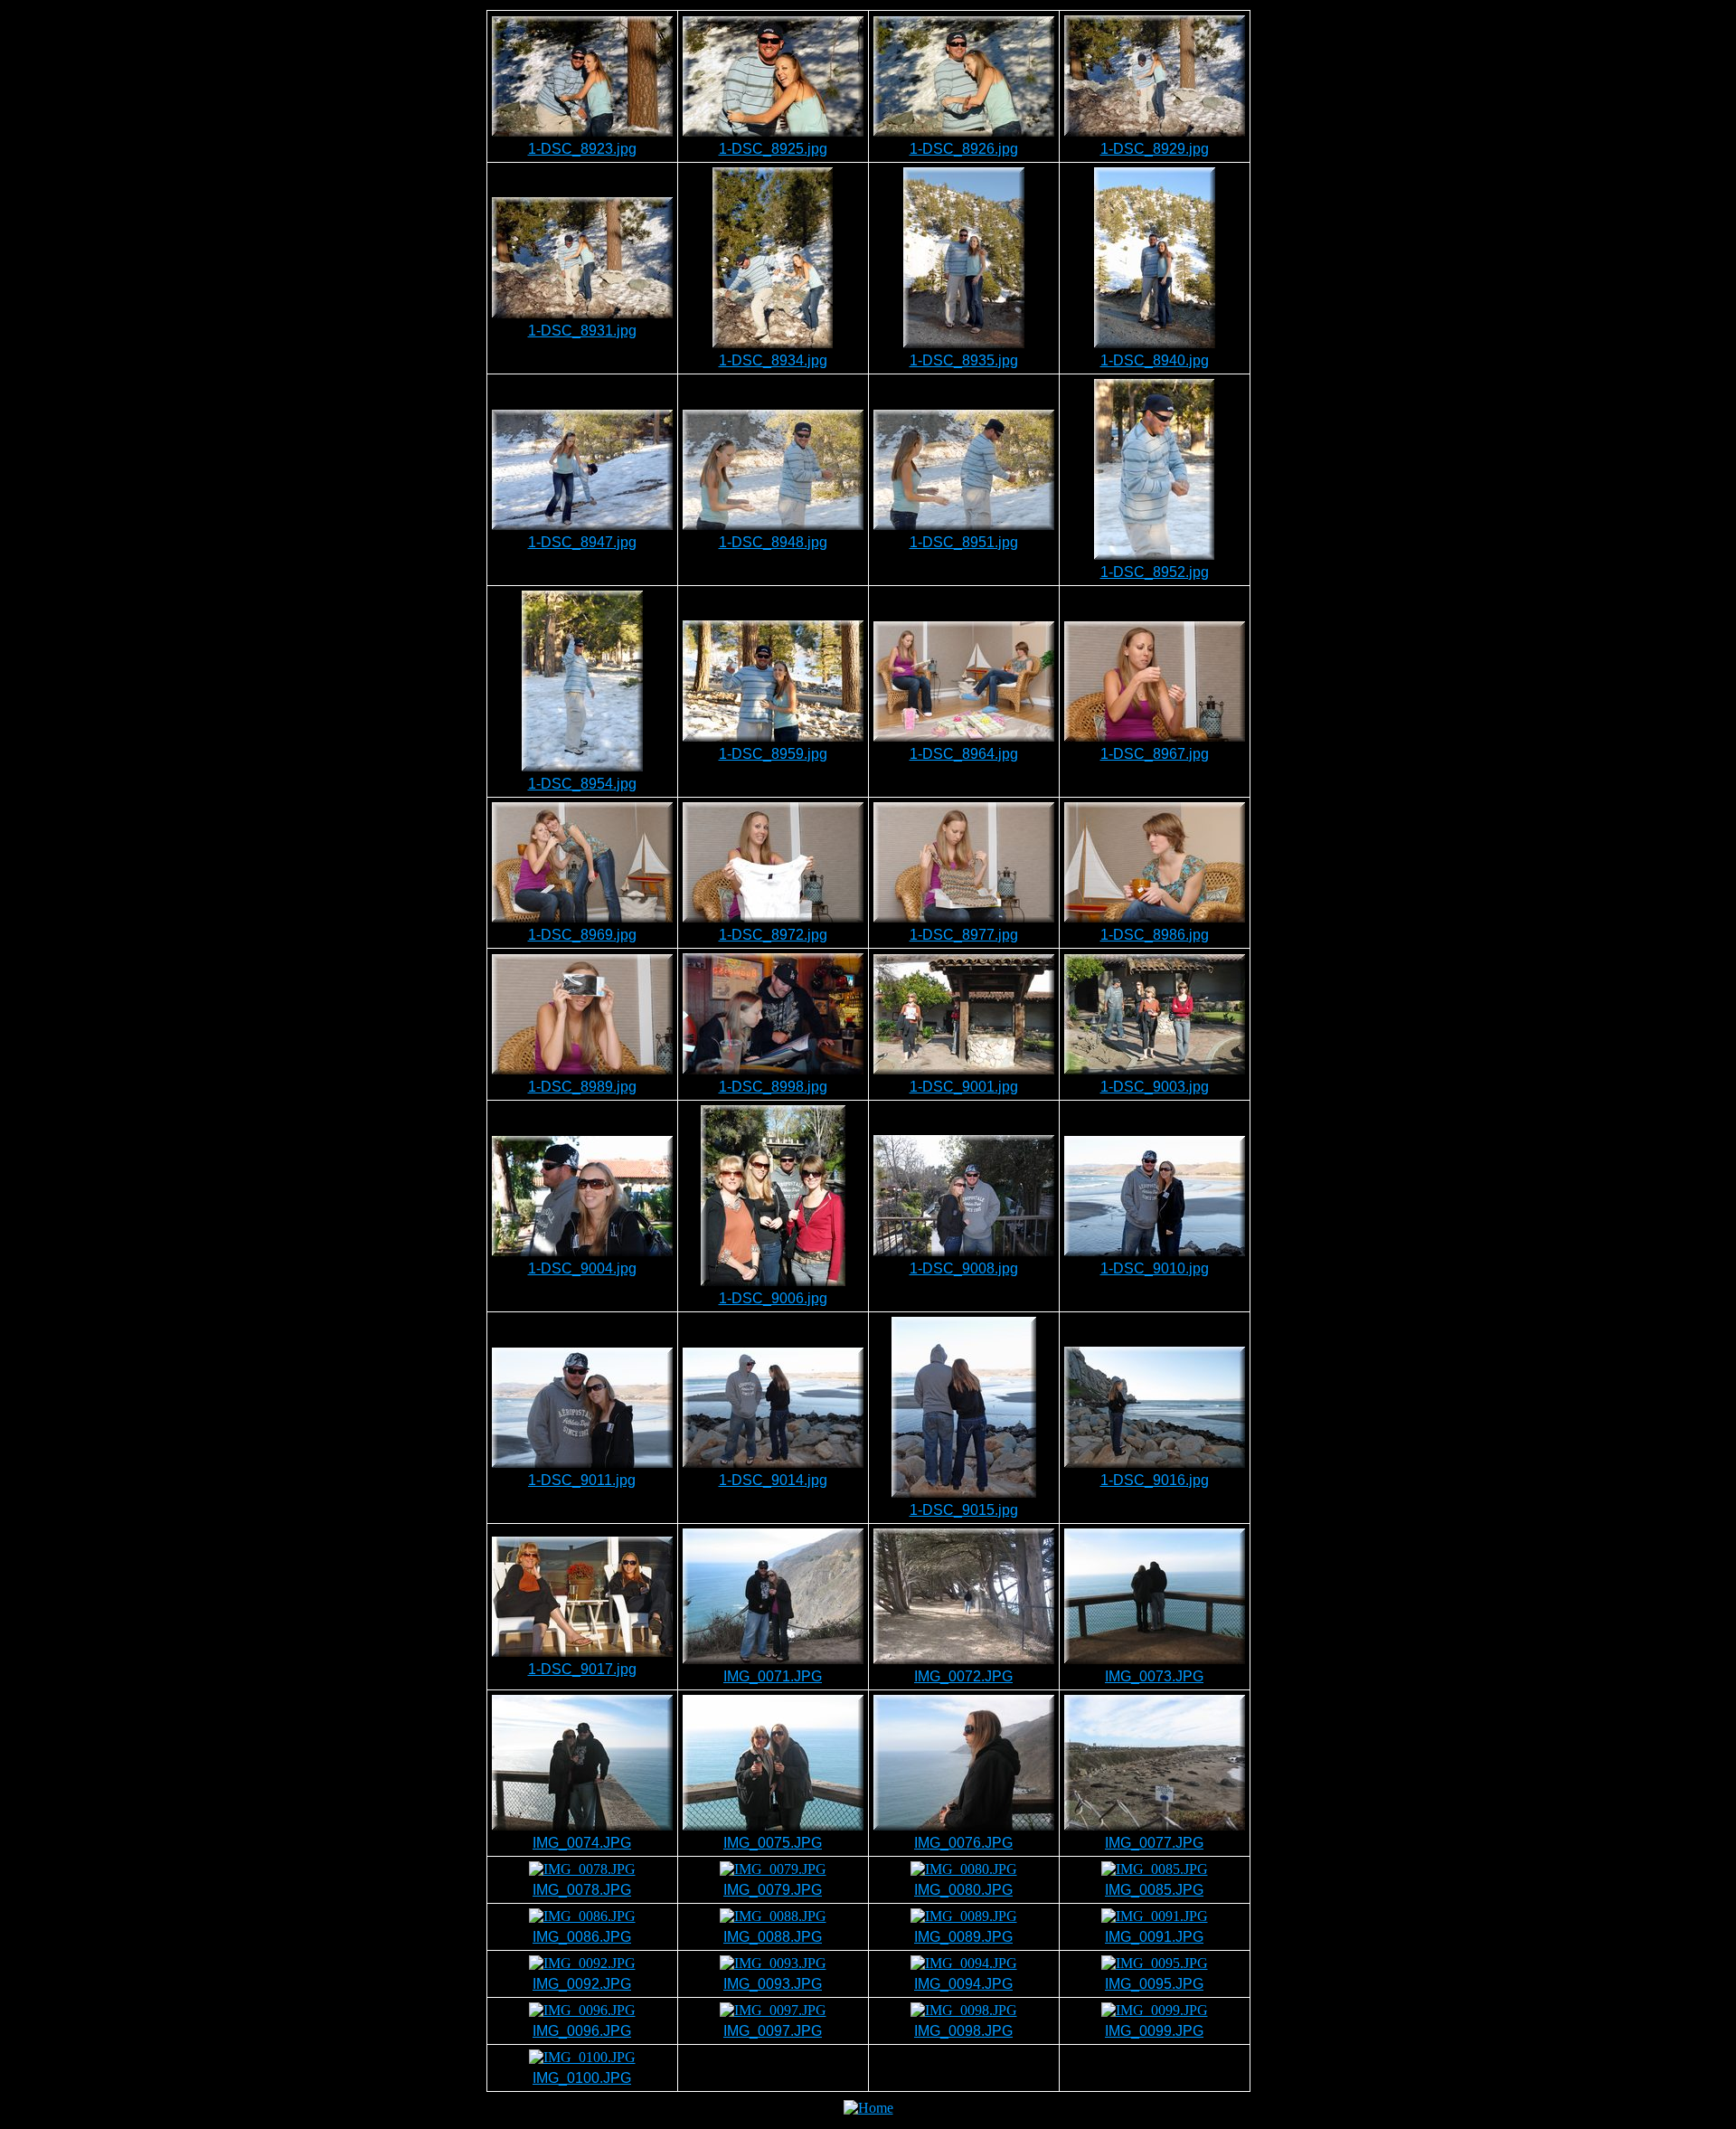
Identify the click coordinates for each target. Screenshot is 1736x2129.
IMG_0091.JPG (1154, 1937)
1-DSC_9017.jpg (582, 1669)
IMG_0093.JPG (773, 1984)
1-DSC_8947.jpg (582, 542)
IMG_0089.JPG (963, 1937)
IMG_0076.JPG (963, 1843)
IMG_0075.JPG (773, 1843)
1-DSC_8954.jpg (582, 784)
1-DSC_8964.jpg (964, 754)
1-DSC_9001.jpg (964, 1087)
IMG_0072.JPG (963, 1676)
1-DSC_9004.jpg (582, 1268)
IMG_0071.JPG (773, 1676)
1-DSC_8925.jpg (773, 149)
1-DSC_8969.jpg (582, 935)
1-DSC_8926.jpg (964, 149)
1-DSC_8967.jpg (1155, 754)
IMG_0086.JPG (582, 1937)
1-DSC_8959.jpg (773, 754)
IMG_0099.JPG (1154, 2031)
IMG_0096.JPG (582, 2031)
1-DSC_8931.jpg (582, 331)
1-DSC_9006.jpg (773, 1298)
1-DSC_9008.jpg (964, 1268)
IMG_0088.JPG (773, 1937)
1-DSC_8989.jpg (582, 1087)
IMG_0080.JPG (963, 1890)
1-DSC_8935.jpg (964, 360)
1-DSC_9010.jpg (1155, 1268)
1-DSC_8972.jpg (773, 935)
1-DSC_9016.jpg (1155, 1480)
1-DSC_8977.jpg (964, 935)
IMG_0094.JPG (963, 1984)
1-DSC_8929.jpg (1155, 149)
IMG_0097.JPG (773, 2031)
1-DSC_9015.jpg (964, 1510)
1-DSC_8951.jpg (964, 542)
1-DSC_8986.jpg (1155, 935)
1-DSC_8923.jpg (582, 149)
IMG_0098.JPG (963, 2031)
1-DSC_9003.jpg (1155, 1087)
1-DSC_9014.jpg (773, 1480)
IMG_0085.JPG (1154, 1890)
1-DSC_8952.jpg (1155, 572)
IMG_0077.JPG (1154, 1843)
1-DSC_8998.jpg (773, 1087)
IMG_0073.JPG (1154, 1676)
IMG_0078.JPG (582, 1890)
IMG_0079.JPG (773, 1890)
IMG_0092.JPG (582, 1984)
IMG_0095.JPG (1154, 1984)
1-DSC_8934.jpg (773, 360)
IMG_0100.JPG (582, 2078)
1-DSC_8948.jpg (773, 542)
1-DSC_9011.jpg (582, 1480)
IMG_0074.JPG (582, 1843)
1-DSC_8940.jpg (1155, 360)
